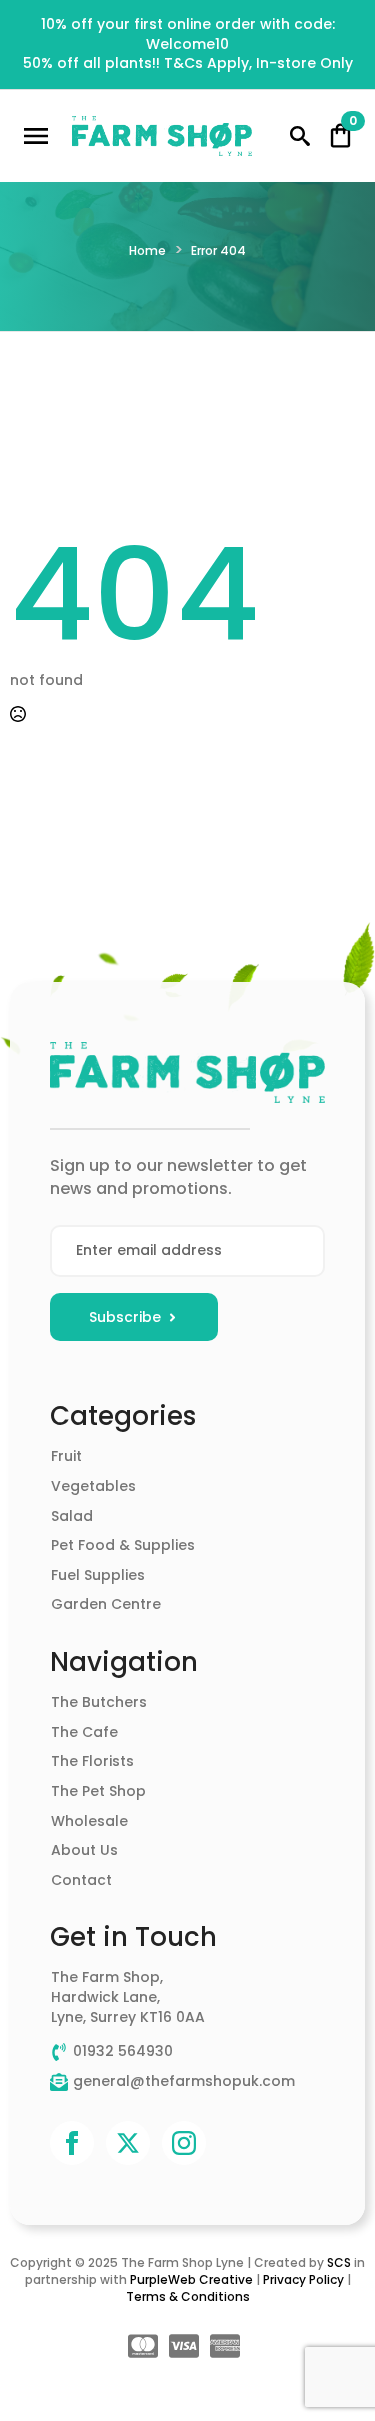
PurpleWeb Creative (191, 2279)
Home (147, 250)
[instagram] (184, 2143)
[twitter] (128, 2143)
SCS (339, 2262)
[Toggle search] (300, 136)
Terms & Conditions (188, 2296)
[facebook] (72, 2143)
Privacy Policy (303, 2279)
